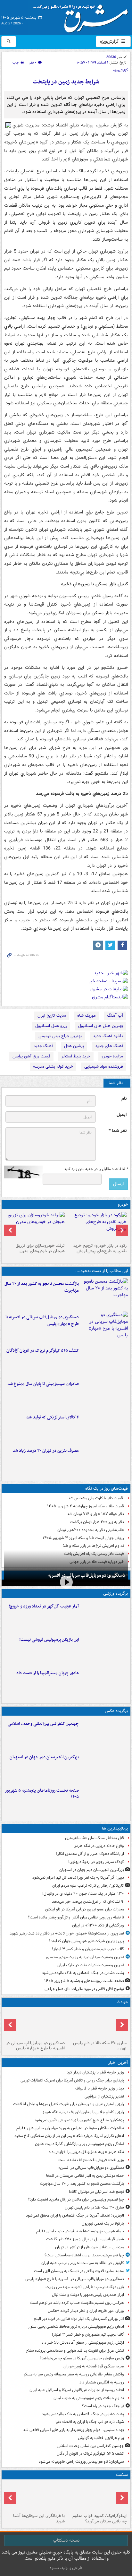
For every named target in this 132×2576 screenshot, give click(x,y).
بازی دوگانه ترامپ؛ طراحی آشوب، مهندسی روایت (85, 2287)
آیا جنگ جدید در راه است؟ (103, 2406)
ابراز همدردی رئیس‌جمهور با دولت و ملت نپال (88, 2295)
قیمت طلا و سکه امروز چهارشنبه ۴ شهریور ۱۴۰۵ (86, 1506)
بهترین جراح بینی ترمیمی (60, 1036)
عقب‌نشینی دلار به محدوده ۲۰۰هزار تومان (91, 1530)
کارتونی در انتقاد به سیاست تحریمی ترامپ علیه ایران (83, 2263)
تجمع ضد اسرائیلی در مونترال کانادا (95, 2192)
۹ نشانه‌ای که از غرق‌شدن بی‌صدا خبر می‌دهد (88, 1902)
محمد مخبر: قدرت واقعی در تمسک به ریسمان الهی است (79, 2271)
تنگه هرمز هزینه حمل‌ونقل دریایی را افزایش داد (86, 2152)
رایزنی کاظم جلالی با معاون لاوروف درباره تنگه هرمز (83, 2112)
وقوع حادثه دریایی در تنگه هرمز (99, 1846)
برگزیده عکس (116, 1711)
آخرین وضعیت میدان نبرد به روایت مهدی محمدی (85, 1957)
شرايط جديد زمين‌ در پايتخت (66, 82)
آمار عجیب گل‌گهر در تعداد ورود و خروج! (44, 1606)
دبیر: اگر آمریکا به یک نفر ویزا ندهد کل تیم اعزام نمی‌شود (78, 1878)
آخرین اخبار (118, 2063)
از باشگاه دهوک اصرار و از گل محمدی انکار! (90, 1854)
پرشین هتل (74, 1046)
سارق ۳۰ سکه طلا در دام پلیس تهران (100, 2046)
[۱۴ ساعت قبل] (35, 2496)
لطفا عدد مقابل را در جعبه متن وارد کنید (96, 1169)
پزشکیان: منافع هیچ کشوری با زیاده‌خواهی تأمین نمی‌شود (79, 2120)
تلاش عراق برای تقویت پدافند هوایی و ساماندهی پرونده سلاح (75, 2351)
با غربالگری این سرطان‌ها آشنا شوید (39, 2519)
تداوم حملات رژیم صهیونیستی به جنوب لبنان (89, 2398)
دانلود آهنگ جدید (108, 1036)
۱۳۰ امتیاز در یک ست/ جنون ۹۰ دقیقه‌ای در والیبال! (83, 1894)
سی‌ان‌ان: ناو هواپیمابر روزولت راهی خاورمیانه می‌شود (81, 2462)
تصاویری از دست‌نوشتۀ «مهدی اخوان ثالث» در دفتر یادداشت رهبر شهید (67, 1933)
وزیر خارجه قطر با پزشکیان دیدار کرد (95, 2072)
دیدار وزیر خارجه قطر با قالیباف (100, 2088)
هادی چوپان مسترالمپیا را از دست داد (48, 1673)
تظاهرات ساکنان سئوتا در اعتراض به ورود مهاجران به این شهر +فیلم (70, 2128)
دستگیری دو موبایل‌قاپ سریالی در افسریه (87, 1575)
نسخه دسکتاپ (66, 2540)
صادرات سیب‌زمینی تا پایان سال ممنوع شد (43, 1384)
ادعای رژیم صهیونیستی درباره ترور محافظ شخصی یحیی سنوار (76, 2326)
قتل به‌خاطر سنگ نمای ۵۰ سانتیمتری (95, 1838)
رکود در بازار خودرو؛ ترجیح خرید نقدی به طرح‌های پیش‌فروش (100, 1248)
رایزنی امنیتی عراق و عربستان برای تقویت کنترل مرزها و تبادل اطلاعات (69, 2104)
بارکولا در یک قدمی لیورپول (103, 2223)
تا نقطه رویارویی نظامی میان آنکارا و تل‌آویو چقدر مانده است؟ (76, 1917)
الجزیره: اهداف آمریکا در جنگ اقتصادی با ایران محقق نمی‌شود (75, 2215)
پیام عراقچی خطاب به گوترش (101, 2438)
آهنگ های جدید (109, 1046)
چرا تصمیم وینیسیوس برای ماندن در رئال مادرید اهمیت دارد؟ (76, 2199)
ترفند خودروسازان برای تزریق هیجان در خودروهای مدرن (40, 1248)
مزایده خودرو (112, 1056)
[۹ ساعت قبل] (105, 1800)
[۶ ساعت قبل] (105, 1616)
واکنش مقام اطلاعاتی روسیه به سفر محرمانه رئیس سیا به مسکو (74, 2374)
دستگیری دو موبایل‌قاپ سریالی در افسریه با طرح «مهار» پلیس (42, 1321)
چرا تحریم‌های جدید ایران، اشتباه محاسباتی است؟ (84, 2255)
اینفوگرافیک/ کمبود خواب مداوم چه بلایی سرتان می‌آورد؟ (99, 2519)
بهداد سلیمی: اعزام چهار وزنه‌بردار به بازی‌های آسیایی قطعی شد (74, 2430)
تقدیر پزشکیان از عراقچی (104, 2096)
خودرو (123, 1205)
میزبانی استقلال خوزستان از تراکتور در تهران (90, 2247)
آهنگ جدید (43, 1046)
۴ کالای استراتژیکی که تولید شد (53, 1417)
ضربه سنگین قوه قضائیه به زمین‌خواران (94, 2366)
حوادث (122, 2002)
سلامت (122, 2475)
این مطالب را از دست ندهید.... (102, 1271)
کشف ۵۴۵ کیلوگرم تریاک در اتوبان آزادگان (43, 1351)
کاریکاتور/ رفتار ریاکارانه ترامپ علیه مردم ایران (88, 1886)
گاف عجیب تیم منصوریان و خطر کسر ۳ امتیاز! (88, 1949)
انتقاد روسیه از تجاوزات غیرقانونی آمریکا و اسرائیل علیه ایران (77, 2390)
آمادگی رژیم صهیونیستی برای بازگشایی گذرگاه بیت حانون (79, 2144)
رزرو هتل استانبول (51, 1026)
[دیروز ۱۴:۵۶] (105, 1683)
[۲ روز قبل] (97, 1226)
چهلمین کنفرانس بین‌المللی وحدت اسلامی (43, 1724)
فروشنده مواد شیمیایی (104, 1067)
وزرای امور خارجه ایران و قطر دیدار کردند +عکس (86, 2311)
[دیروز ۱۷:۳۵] (105, 1650)
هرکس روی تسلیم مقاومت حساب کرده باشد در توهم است (77, 2303)
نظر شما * (118, 1131)
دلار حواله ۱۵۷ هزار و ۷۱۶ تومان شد (95, 1514)
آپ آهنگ (115, 1016)
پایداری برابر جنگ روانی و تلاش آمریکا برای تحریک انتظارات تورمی (72, 2080)
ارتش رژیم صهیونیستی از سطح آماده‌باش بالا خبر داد (83, 2343)
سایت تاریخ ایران (52, 1016)
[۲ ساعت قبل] (105, 1294)
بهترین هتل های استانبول (101, 1026)
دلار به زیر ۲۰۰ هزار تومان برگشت (97, 1522)
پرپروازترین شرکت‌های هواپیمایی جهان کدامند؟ (86, 1941)
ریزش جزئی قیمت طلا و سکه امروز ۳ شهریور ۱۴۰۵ (83, 1538)
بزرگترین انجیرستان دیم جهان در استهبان (44, 1757)
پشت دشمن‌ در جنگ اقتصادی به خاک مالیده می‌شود (83, 1973)
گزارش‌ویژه (110, 41)
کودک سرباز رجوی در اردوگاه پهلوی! (96, 1862)
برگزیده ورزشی (116, 1594)
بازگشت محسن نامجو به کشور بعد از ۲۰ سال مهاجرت (42, 1287)
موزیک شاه (87, 1016)
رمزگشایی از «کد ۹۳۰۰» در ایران (98, 1925)
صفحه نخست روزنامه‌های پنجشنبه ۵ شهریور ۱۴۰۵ (42, 1794)
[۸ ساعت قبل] (105, 1460)
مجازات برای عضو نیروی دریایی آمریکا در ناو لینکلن (85, 1909)
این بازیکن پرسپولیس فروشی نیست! (49, 1640)
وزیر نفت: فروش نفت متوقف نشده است (91, 2160)
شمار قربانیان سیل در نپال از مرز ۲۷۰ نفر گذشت (85, 2239)
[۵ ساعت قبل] (105, 1360)
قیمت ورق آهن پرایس (31, 1056)
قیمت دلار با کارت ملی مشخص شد (96, 1498)
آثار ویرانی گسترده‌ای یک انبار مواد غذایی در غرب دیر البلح (79, 2319)
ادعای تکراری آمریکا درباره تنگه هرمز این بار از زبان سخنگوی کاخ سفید (69, 2136)
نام (124, 1099)
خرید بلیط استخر (76, 1056)
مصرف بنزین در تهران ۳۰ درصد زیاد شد (46, 1451)
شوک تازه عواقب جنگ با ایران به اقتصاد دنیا (90, 2422)
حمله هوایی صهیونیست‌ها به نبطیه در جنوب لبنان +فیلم (80, 2231)
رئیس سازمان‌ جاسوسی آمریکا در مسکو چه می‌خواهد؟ (82, 2358)
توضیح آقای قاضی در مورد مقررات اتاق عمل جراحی (84, 1989)
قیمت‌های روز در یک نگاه (107, 1489)
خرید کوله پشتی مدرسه (53, 1067)
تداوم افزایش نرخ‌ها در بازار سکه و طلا (94, 1546)
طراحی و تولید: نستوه (66, 2568)
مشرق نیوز (83, 16)
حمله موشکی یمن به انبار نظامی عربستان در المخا (85, 2176)
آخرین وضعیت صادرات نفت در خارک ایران (91, 1965)
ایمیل (122, 1115)
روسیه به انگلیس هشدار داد (102, 2382)
